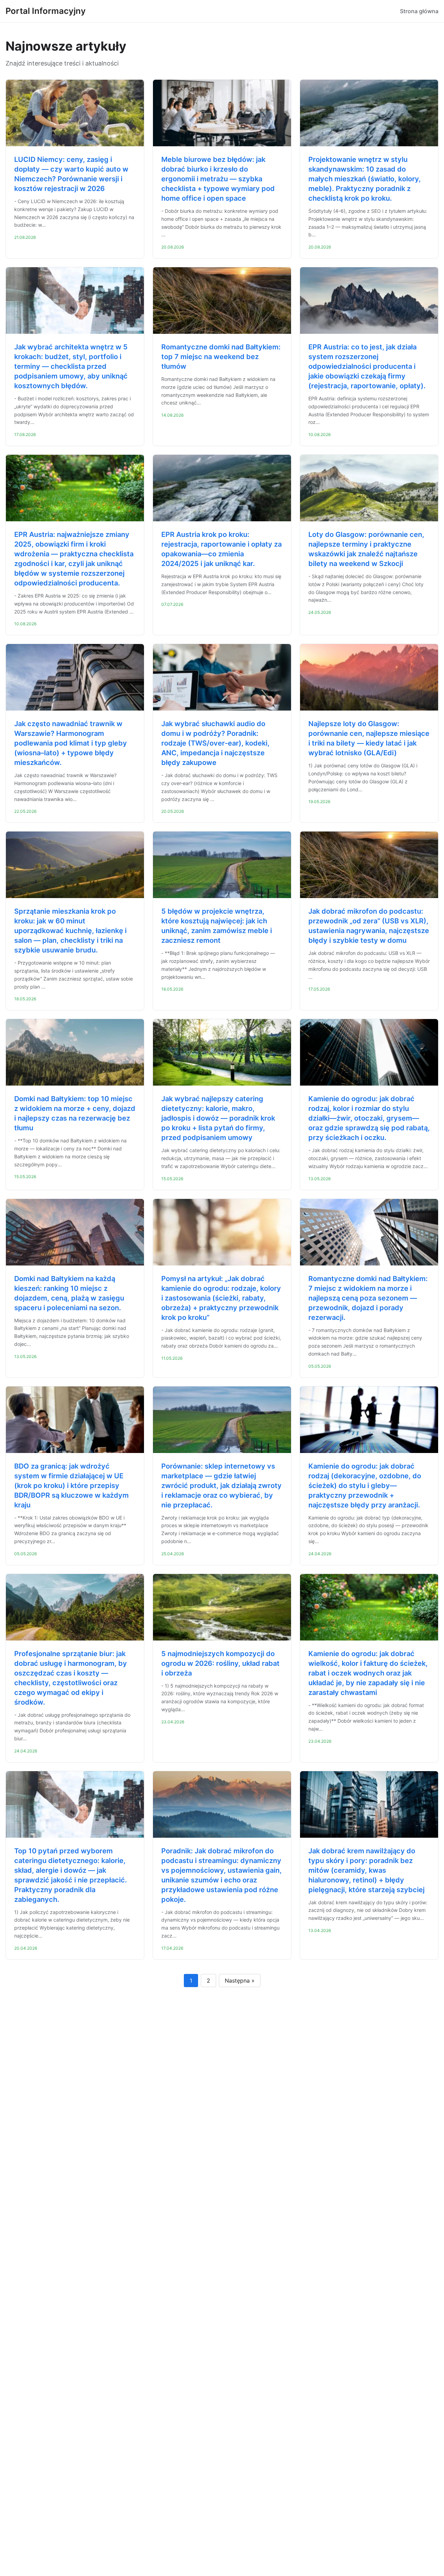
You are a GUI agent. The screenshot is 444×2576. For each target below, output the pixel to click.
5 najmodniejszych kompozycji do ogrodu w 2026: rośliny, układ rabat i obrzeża (220, 1663)
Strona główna (419, 11)
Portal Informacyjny (46, 11)
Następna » (240, 1981)
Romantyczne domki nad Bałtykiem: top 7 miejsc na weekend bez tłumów (221, 357)
